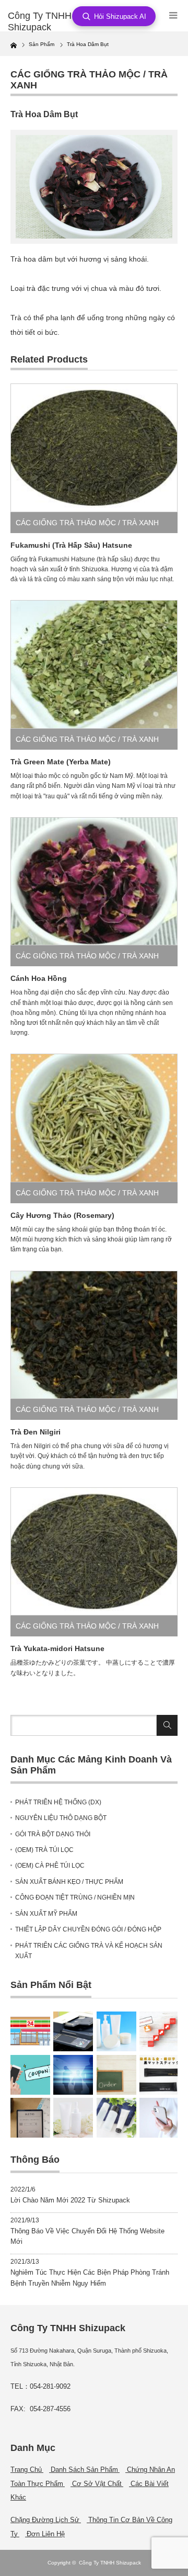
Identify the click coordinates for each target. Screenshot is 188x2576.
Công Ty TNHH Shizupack (110, 2563)
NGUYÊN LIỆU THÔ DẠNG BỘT (61, 1818)
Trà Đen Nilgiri (36, 1432)
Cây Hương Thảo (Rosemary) (62, 1215)
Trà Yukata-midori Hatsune (57, 1648)
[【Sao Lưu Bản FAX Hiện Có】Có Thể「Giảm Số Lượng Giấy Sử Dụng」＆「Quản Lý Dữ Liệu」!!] (73, 2031)
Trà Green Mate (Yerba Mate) (61, 762)
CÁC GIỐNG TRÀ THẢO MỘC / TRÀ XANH (87, 523)
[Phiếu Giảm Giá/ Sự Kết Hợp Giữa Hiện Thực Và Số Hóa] (30, 2075)
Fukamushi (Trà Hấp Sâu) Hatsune (71, 545)
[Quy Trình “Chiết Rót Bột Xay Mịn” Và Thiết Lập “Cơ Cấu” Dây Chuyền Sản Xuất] (73, 2118)
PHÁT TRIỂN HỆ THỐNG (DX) (58, 1802)
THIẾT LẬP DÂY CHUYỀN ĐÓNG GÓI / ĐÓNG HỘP (88, 1929)
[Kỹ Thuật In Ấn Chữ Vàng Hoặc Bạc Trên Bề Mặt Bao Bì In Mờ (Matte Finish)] (159, 2075)
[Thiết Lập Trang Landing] (159, 2031)
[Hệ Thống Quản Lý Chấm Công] (73, 2075)
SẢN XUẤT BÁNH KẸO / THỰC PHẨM (69, 1882)
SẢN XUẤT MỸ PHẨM (46, 1914)
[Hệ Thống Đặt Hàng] (30, 2118)
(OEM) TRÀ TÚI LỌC (44, 1850)
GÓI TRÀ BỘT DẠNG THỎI (53, 1834)
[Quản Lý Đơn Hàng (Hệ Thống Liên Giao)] (116, 2075)
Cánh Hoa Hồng (39, 978)
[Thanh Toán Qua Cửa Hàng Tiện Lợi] (30, 2031)
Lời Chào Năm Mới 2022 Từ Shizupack (70, 2200)
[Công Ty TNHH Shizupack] (45, 22)
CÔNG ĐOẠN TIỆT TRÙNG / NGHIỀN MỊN (75, 1897)
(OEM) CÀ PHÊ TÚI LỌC (50, 1866)
